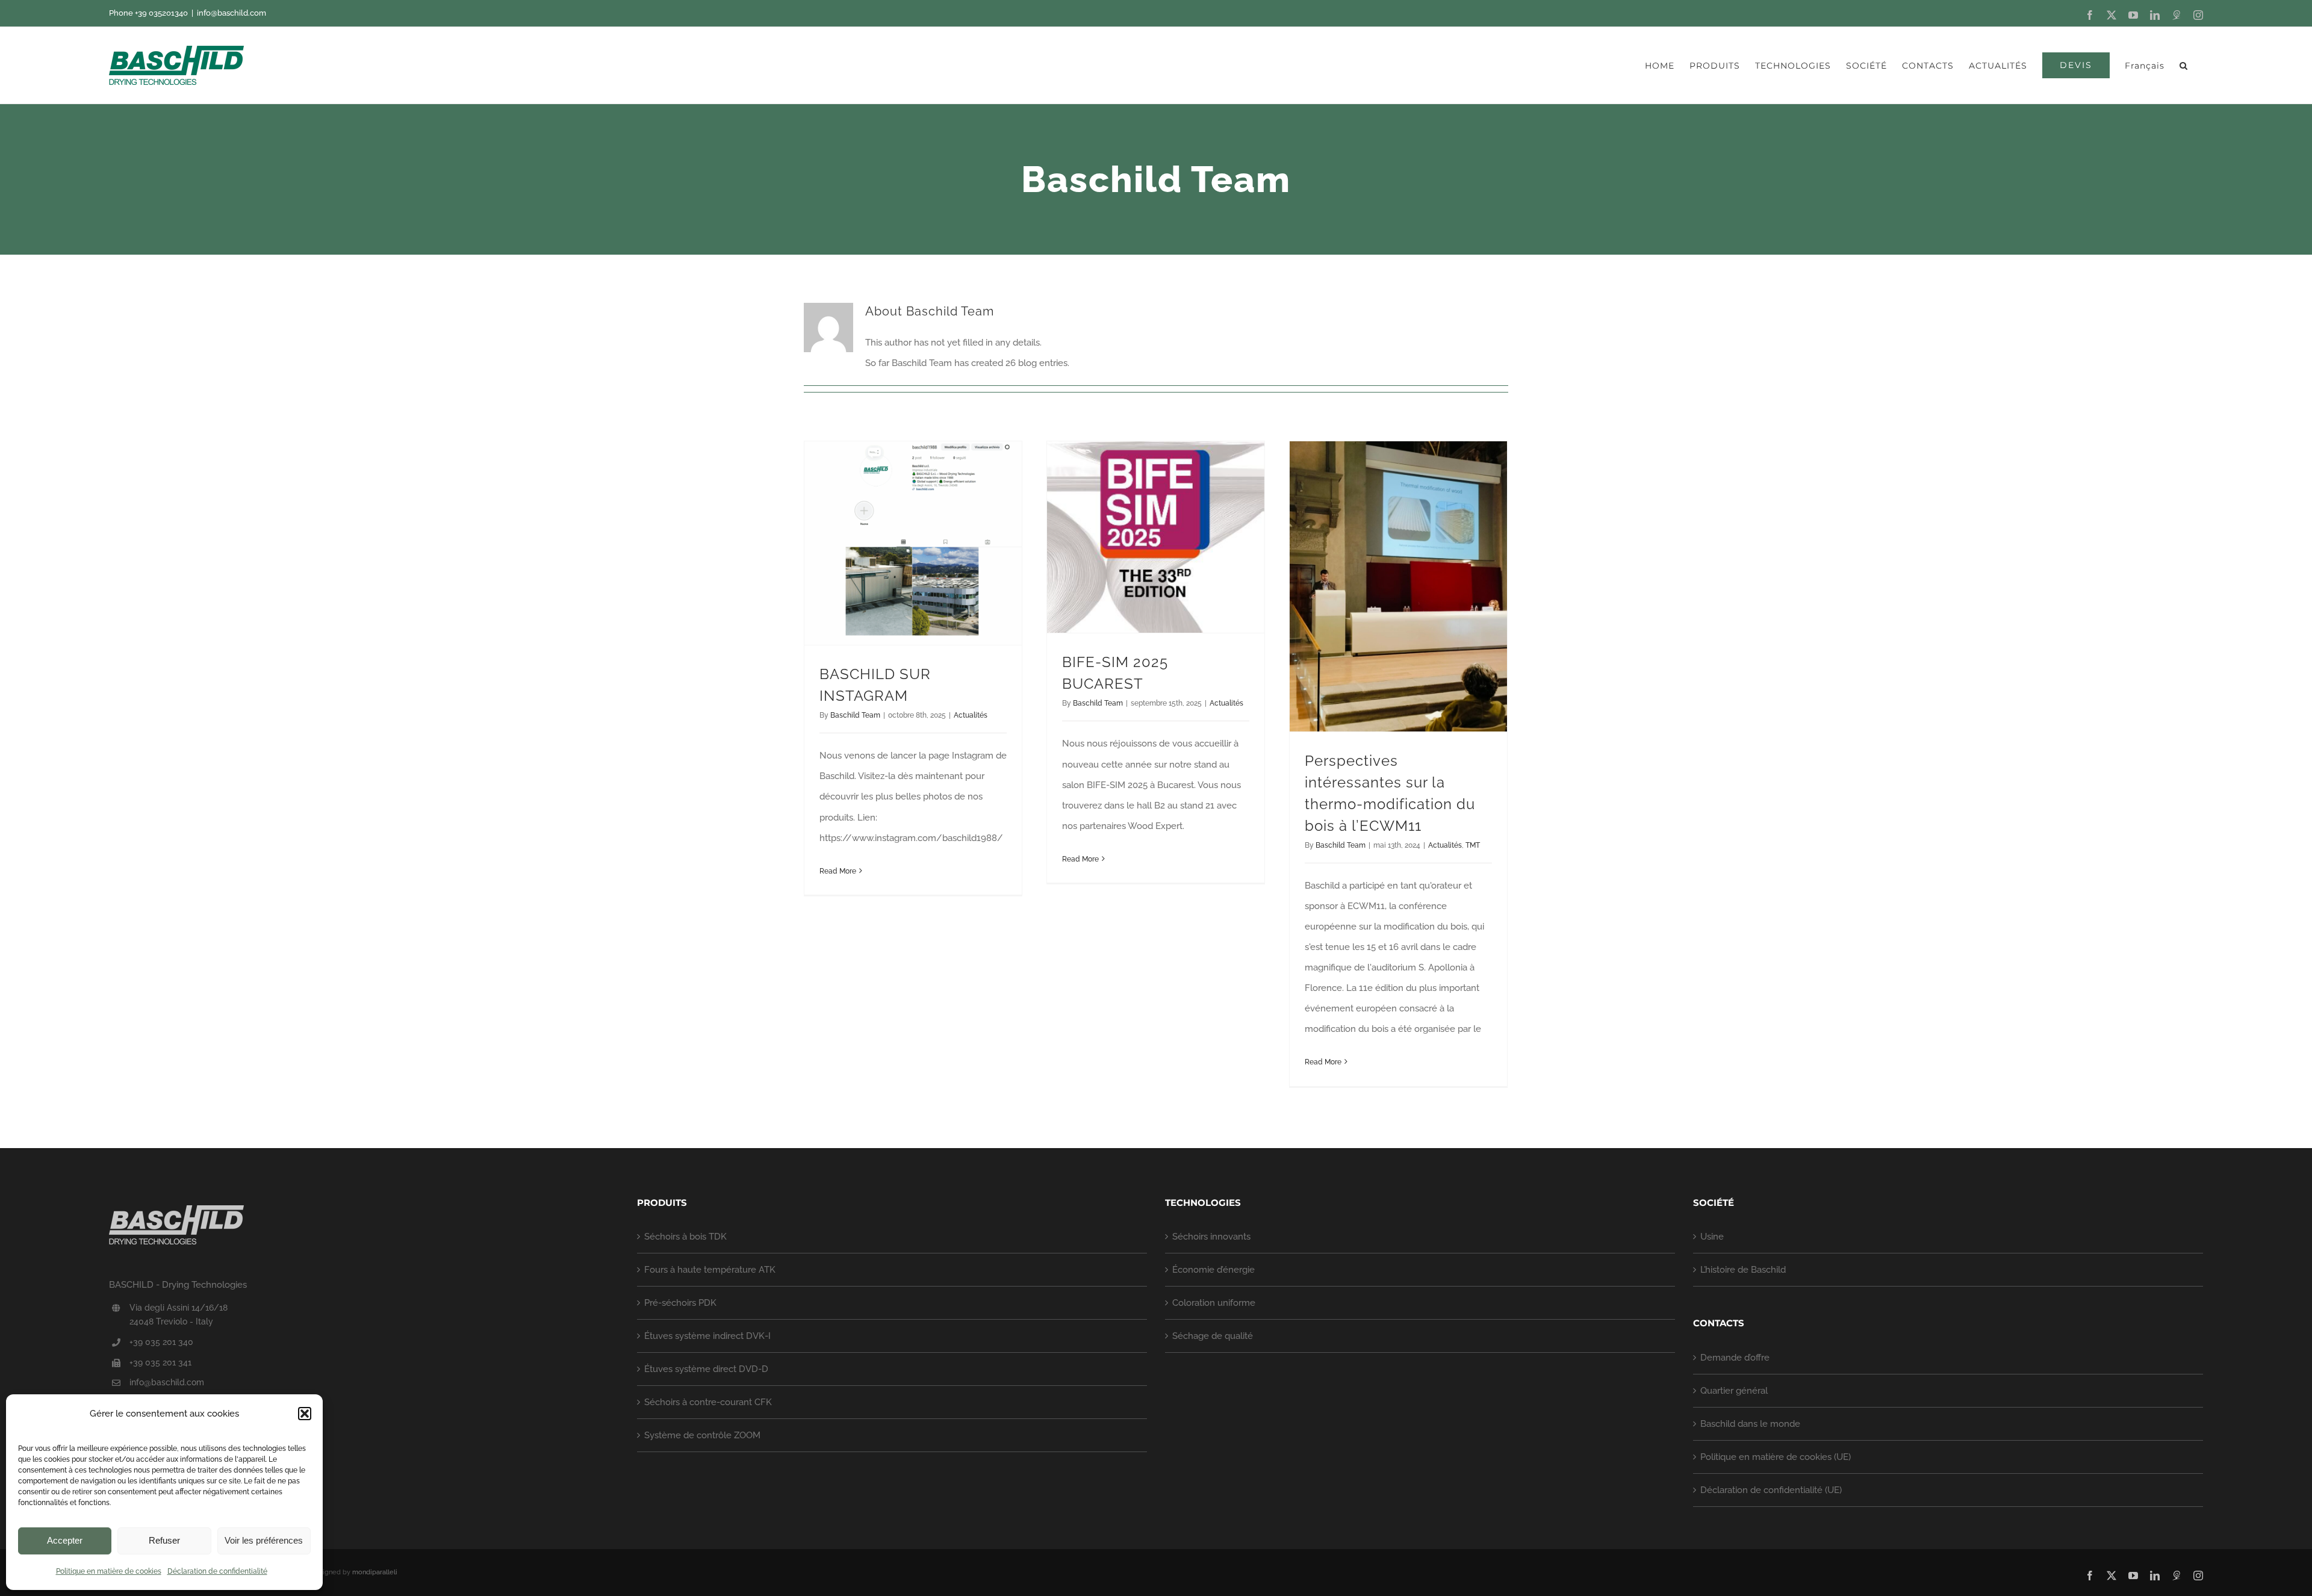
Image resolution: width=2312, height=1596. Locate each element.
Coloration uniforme (1214, 1303)
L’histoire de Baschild (1743, 1270)
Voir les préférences (264, 1540)
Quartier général (1734, 1391)
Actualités (971, 715)
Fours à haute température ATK (710, 1270)
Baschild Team (855, 715)
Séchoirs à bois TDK (685, 1237)
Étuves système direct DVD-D (706, 1369)
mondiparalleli (375, 1572)
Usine (1712, 1237)
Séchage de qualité (1213, 1336)
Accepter (65, 1540)
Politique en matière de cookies (109, 1571)
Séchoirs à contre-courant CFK (708, 1402)
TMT (1473, 845)
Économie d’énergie (1213, 1270)
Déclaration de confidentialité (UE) (1771, 1490)
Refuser (164, 1540)
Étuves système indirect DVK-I (707, 1336)
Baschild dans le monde (1750, 1424)
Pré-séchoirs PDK (680, 1303)
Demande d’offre (1735, 1358)
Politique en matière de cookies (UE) (1776, 1457)
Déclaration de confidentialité (217, 1571)
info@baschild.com (232, 13)
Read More (838, 871)
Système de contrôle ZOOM (702, 1435)
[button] (305, 1414)
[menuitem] (2145, 65)
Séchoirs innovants (1211, 1237)
